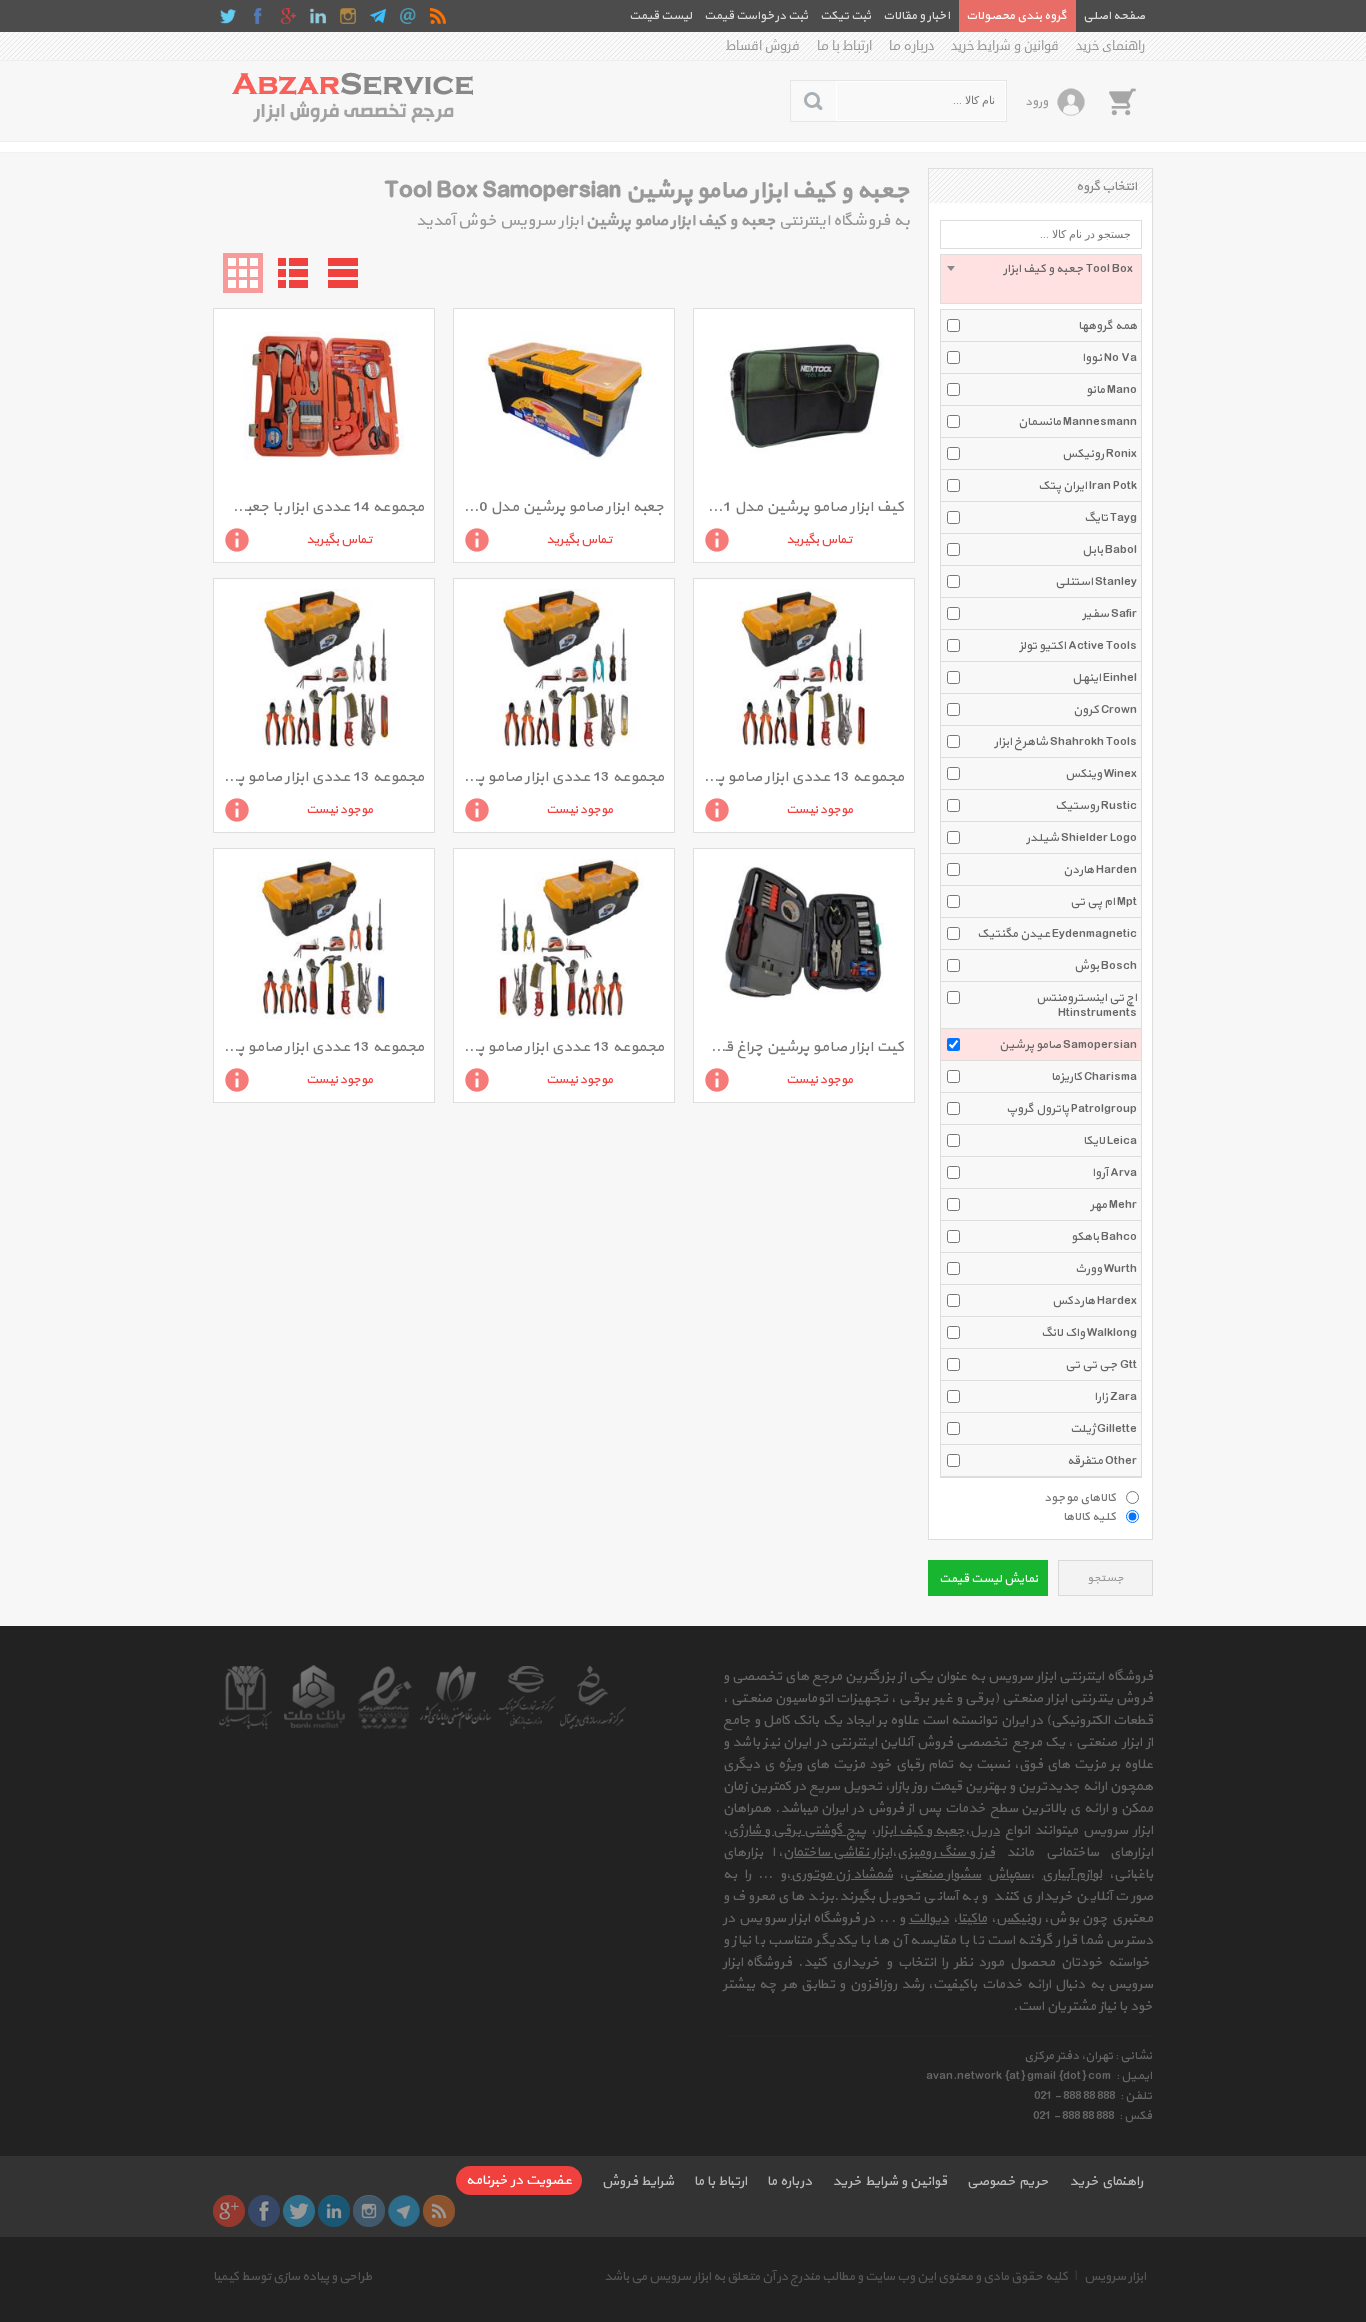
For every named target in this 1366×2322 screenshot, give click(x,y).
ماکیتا (972, 1918)
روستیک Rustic (1096, 806)
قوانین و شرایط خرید (1005, 46)
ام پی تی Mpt (1103, 902)
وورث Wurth (1106, 1269)
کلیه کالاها (1089, 1516)
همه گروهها (1107, 326)
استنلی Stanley (1096, 582)
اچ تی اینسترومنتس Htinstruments (1086, 1005)
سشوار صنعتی (942, 1874)
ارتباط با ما (844, 46)
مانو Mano (1111, 390)
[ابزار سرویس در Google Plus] (288, 16)
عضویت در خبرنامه (519, 2180)
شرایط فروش (638, 2181)
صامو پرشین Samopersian (1068, 1045)
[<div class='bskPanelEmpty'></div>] (1122, 101)
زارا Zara (1115, 1397)
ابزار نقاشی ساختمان (837, 1852)
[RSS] (438, 16)
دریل (985, 1830)
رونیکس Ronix (1099, 454)
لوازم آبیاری (1072, 1874)
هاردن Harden (1100, 870)
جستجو (1105, 1578)
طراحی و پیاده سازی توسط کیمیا (292, 2277)
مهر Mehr (1113, 1205)
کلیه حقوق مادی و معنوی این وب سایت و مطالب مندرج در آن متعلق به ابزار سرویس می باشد (836, 2277)
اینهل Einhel (1104, 678)
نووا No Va (1109, 358)
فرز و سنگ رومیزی (946, 1852)
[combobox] (1041, 279)
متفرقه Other (1102, 1461)
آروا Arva (1114, 1173)
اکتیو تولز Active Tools (1078, 646)
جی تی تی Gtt (1101, 1365)
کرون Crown (1105, 710)
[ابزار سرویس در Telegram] (378, 16)
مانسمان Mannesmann (1077, 422)
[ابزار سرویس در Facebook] (258, 16)
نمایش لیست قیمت (988, 1579)
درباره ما (911, 46)
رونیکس (1018, 1918)
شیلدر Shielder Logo (1081, 838)
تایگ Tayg (1110, 518)
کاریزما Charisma (1094, 1077)
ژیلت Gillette (1103, 1429)
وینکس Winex (1101, 774)
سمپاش (1009, 1874)
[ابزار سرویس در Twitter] (228, 16)
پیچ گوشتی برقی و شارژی (797, 1830)
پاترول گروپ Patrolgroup (1071, 1109)
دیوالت (929, 1918)
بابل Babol (1109, 550)
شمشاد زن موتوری (842, 1874)
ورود (1036, 102)
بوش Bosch (1105, 966)
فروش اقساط (763, 46)
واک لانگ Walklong (1089, 1333)
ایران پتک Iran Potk (1087, 486)
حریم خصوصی (1008, 2181)
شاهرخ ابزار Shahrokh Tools (1065, 742)
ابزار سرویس (1115, 2277)
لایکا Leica (1110, 1141)
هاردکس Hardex (1094, 1301)
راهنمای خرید (1110, 46)
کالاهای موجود (1080, 1497)
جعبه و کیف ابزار (920, 1830)
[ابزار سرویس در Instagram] (348, 16)
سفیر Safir (1109, 614)
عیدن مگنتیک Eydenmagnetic (1057, 934)
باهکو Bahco (1104, 1237)
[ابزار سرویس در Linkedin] (318, 16)
